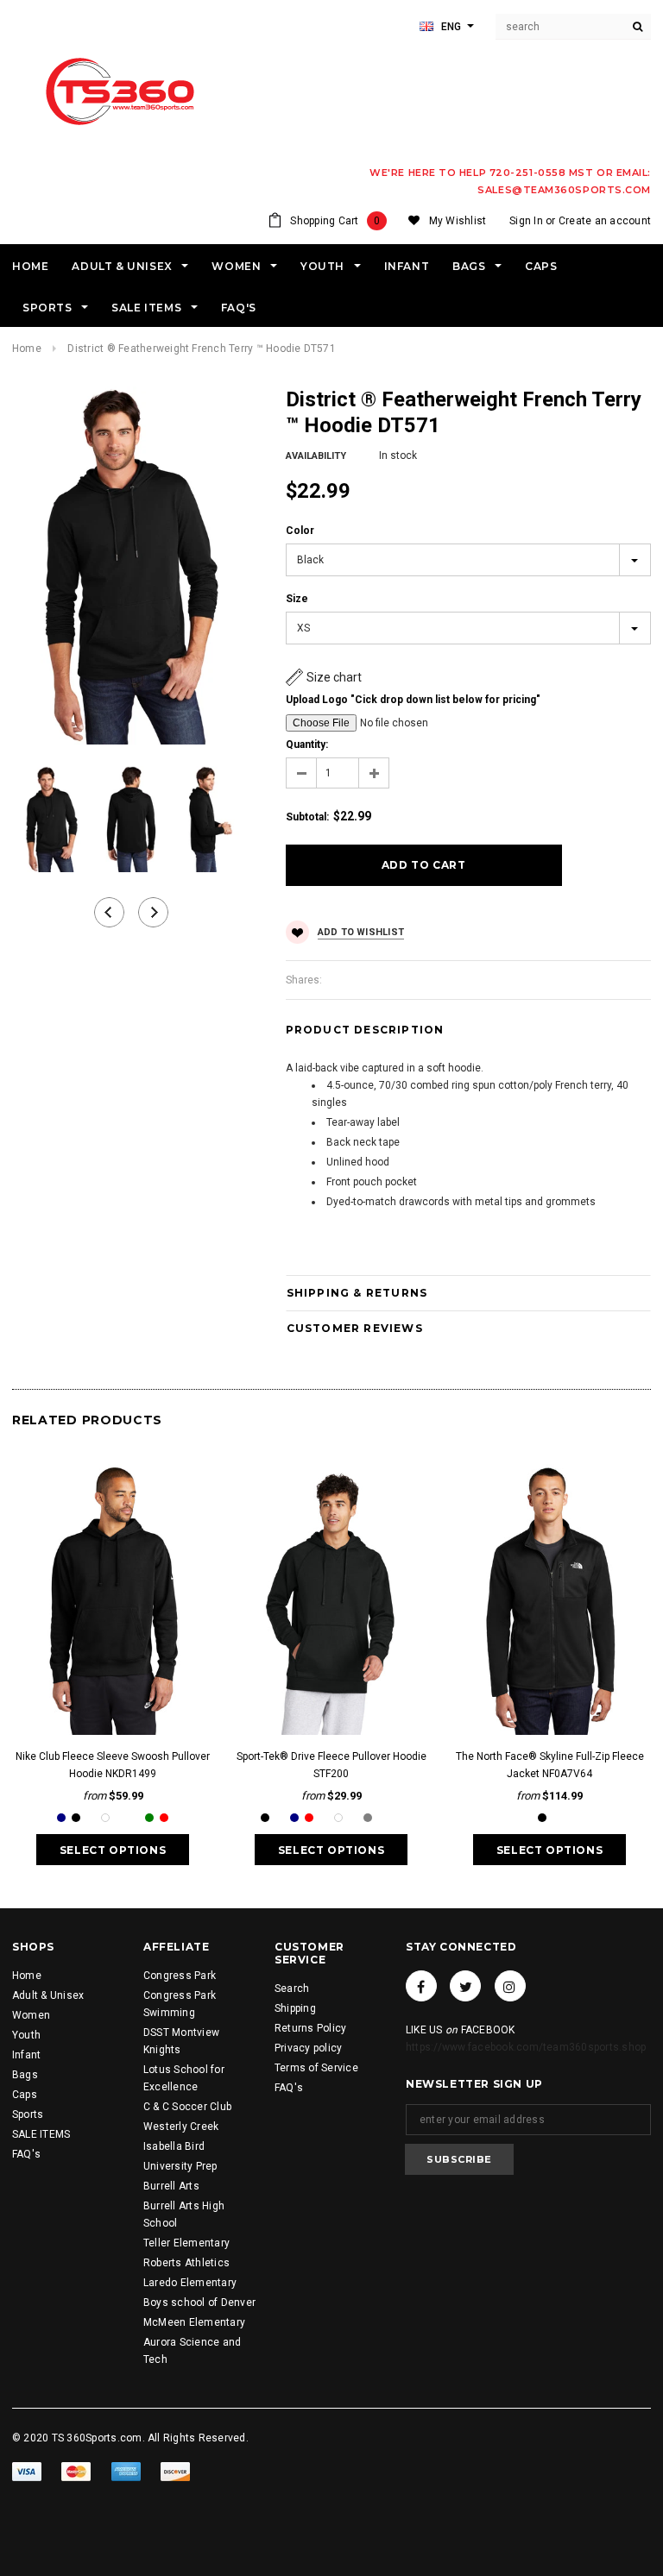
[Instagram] (510, 1986)
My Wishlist (458, 221)
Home (27, 349)
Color (300, 531)
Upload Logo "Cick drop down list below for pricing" (413, 700)
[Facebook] (421, 1986)
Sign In (526, 221)
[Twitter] (465, 1986)
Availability (316, 456)
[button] (324, 677)
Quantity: (307, 745)
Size (297, 599)
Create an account (605, 221)
